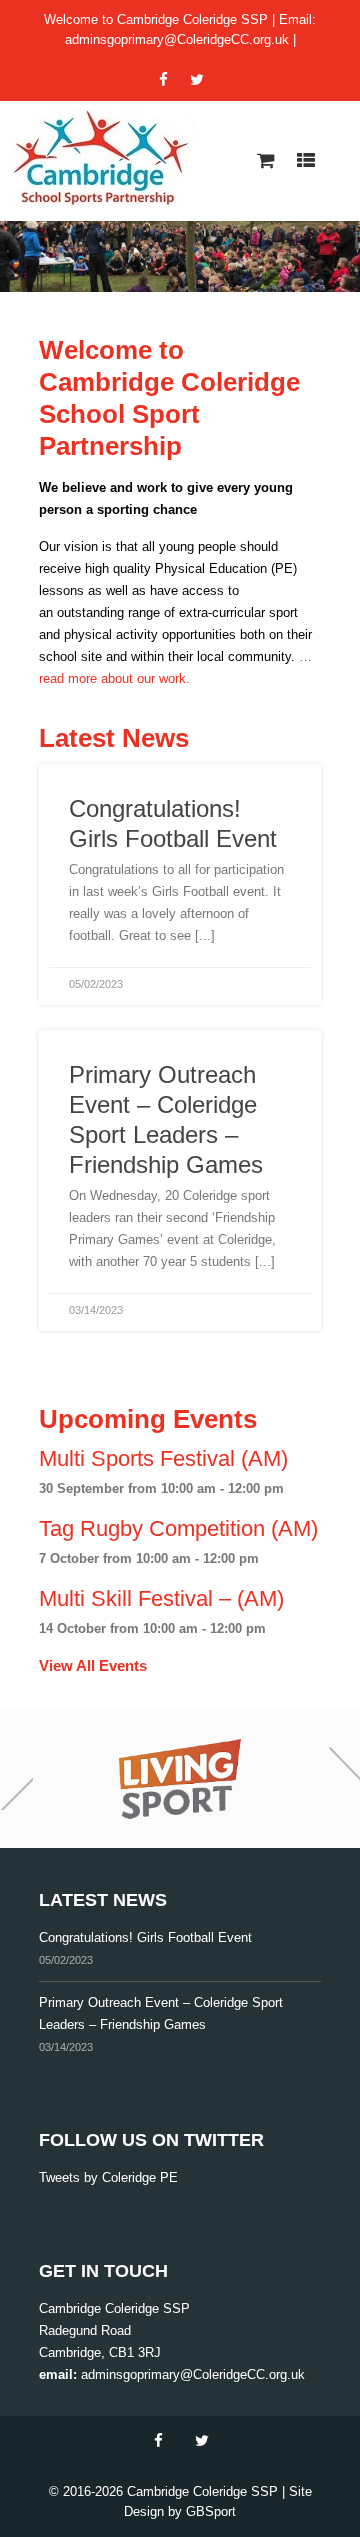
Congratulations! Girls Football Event (145, 1937)
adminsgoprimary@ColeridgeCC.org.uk (177, 39)
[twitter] (197, 80)
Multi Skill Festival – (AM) (161, 1598)
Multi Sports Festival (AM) (163, 1458)
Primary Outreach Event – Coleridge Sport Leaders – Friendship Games (161, 2013)
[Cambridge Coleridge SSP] (104, 161)
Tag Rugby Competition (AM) (178, 1528)
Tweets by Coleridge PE (108, 2177)
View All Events (93, 1665)
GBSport (211, 2511)
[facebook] (163, 80)
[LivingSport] (180, 1778)
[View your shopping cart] (266, 161)
